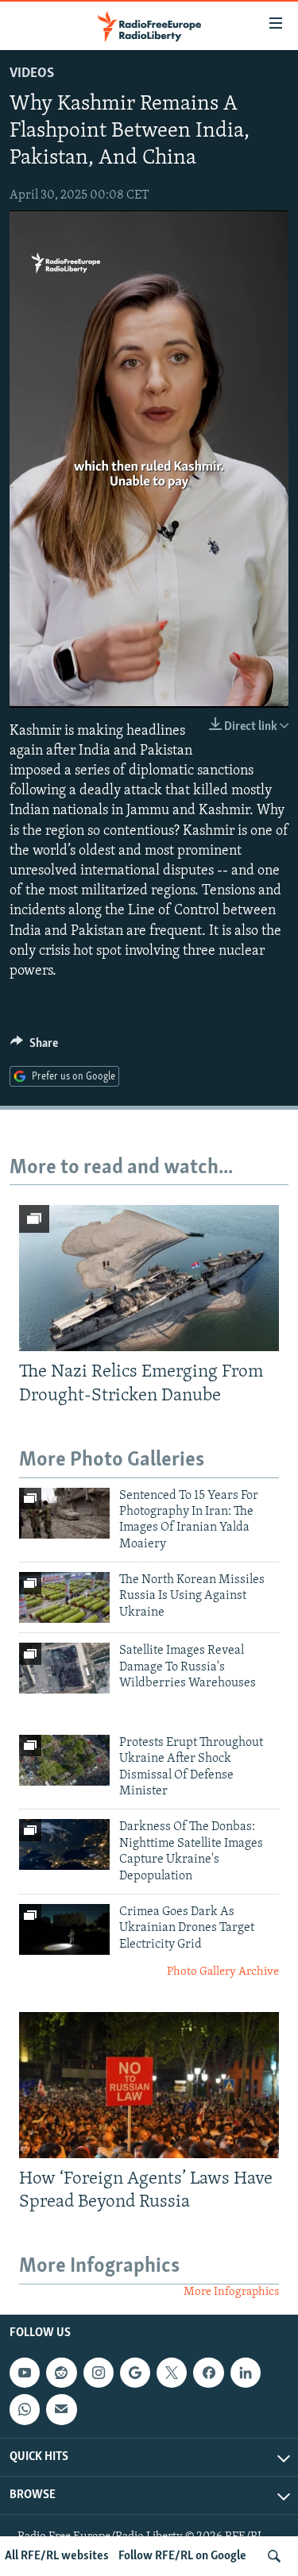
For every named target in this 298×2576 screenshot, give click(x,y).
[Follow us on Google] (135, 2373)
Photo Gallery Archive (223, 1972)
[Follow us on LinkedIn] (246, 2373)
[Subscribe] (61, 2410)
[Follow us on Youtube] (25, 2373)
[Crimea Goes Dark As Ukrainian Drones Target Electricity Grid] (64, 1929)
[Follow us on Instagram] (99, 2373)
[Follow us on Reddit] (61, 2373)
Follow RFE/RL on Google (182, 2556)
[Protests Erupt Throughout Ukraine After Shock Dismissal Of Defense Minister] (64, 1760)
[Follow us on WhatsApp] (25, 2410)
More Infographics (231, 2292)
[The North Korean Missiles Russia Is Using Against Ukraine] (64, 1597)
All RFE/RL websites (57, 2556)
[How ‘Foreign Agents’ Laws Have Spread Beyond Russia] (149, 2085)
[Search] (274, 2556)
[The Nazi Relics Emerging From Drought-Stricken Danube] (149, 1278)
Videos (32, 74)
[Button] (34, 1047)
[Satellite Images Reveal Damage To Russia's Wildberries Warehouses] (64, 1668)
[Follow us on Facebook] (208, 2373)
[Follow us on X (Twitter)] (172, 2373)
